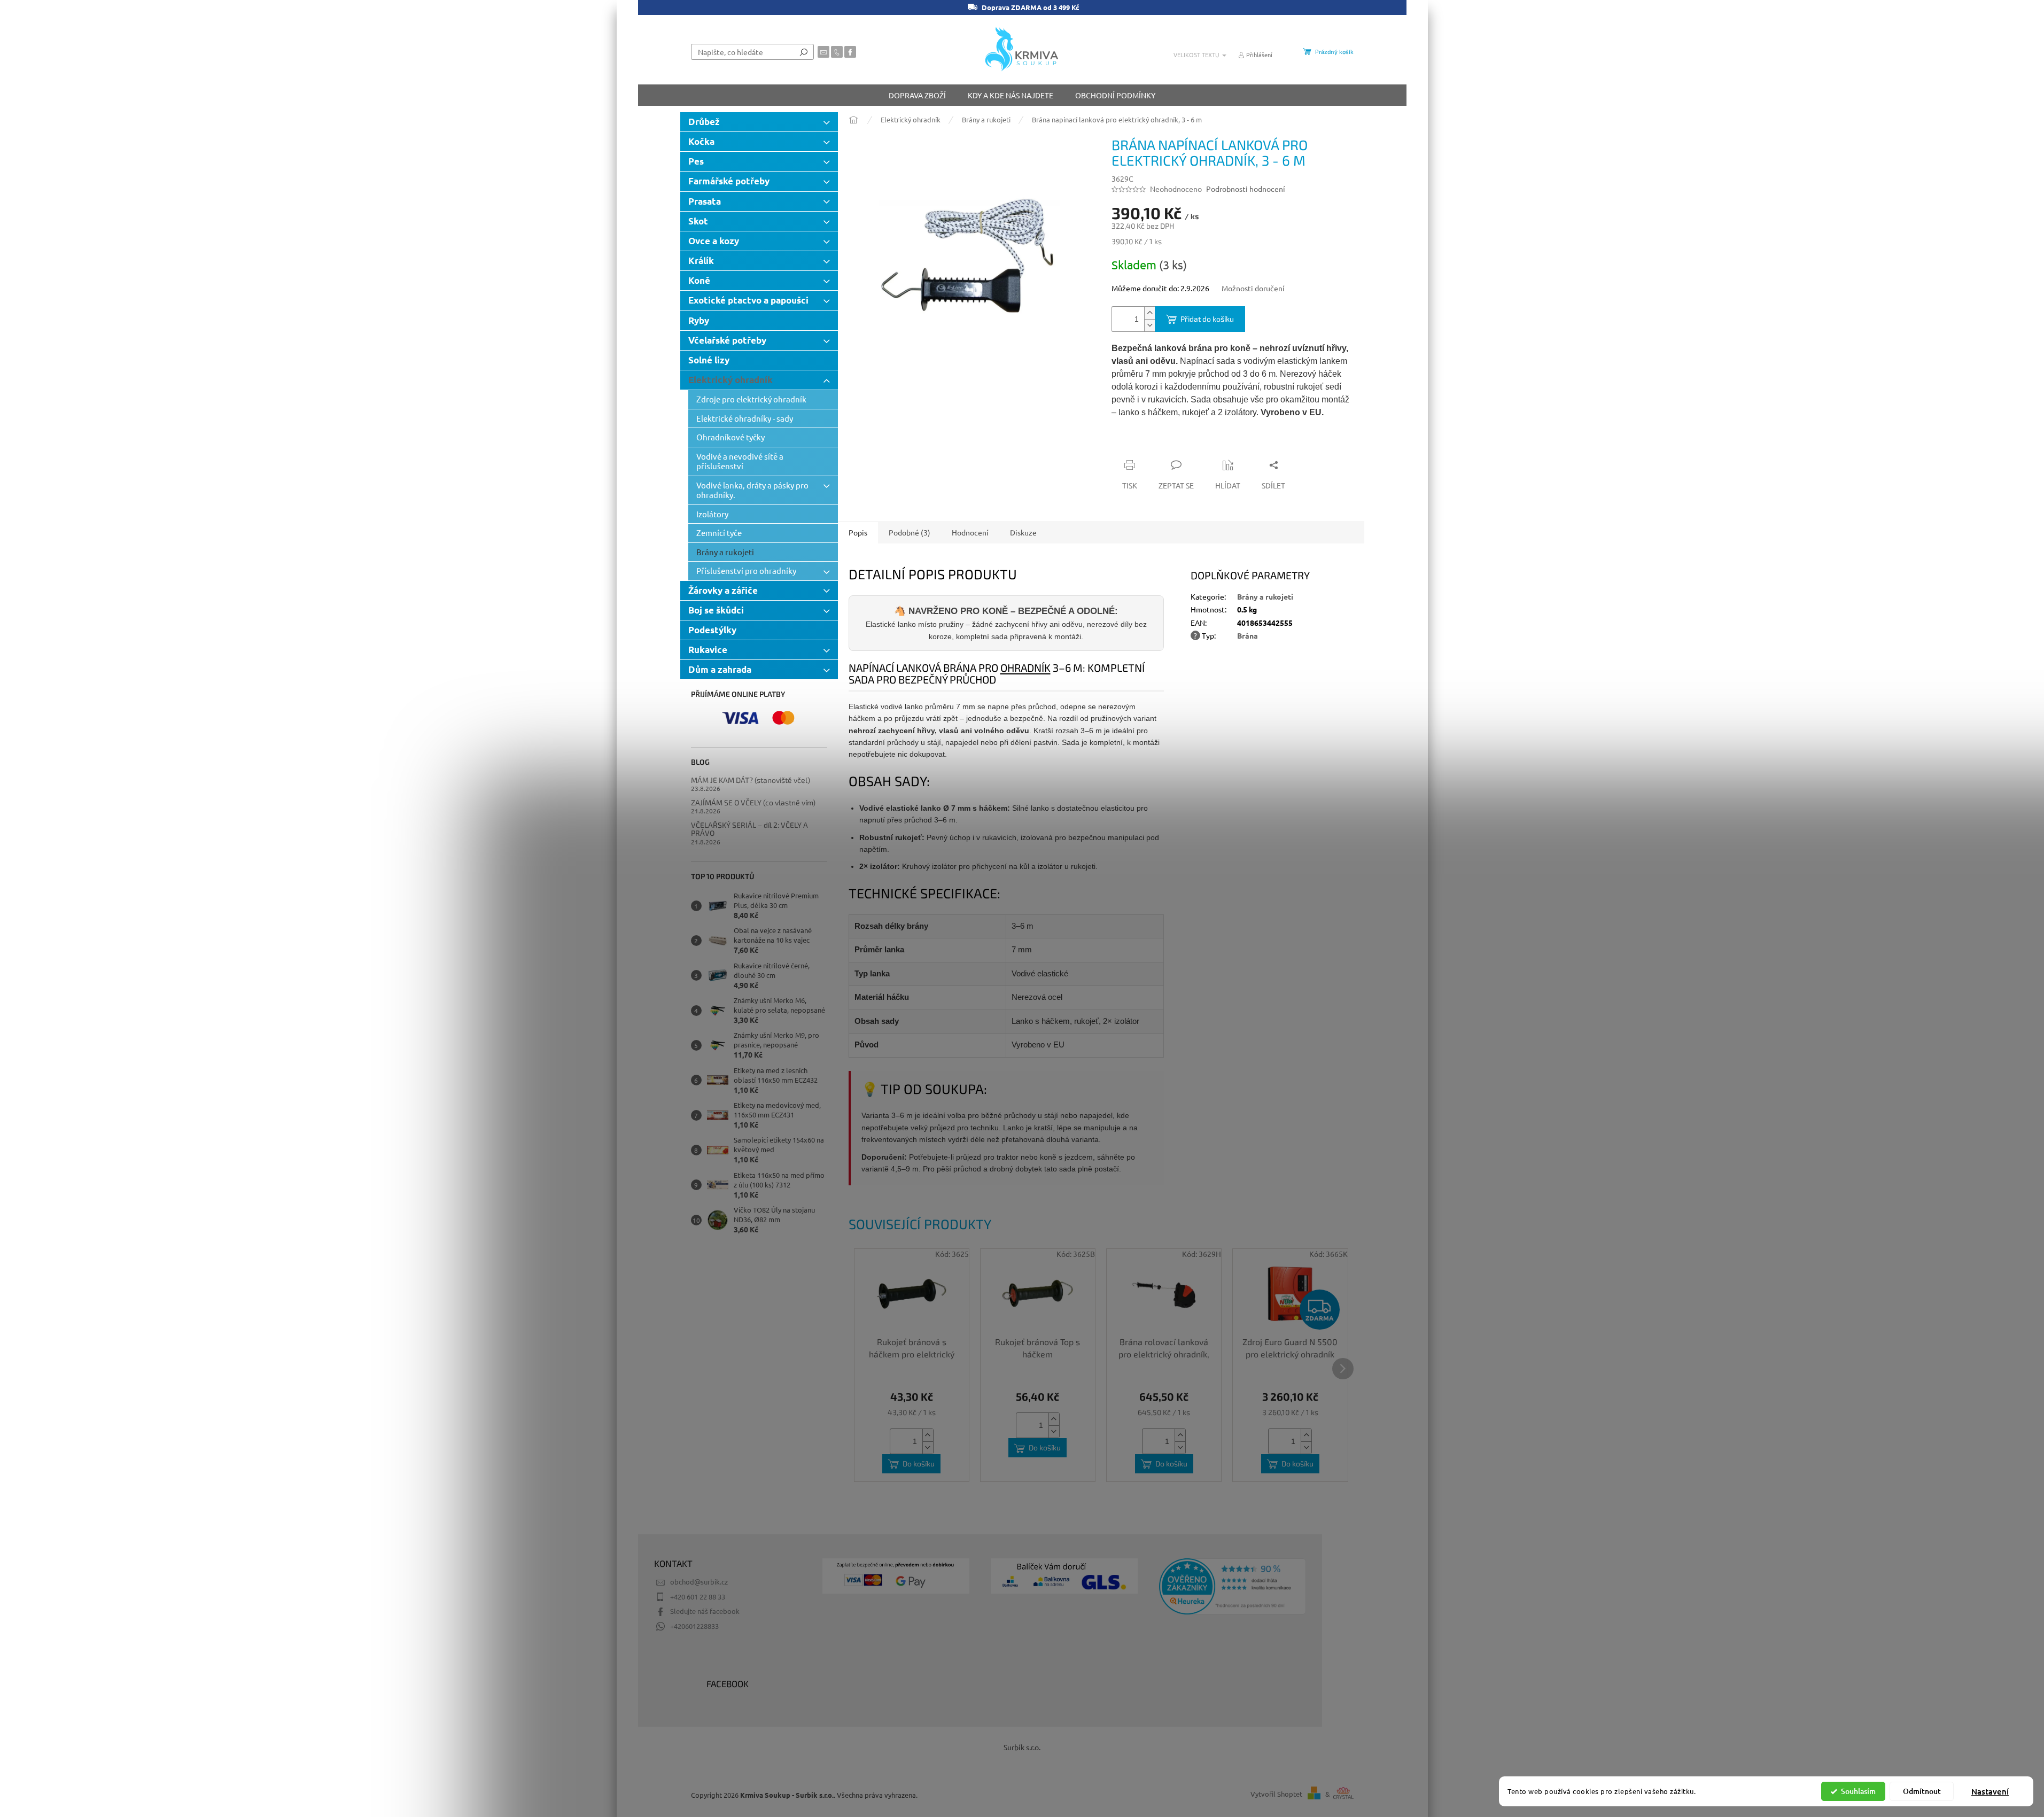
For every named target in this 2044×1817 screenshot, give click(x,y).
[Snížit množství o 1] (1149, 325)
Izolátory (712, 514)
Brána (1248, 635)
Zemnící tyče (719, 533)
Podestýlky (712, 630)
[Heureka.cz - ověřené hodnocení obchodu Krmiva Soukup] (1233, 1586)
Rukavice (708, 650)
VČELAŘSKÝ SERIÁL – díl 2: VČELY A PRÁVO (749, 829)
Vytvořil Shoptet (1276, 1794)
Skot (698, 221)
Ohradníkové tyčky (730, 437)
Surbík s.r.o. (1022, 1747)
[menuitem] (917, 95)
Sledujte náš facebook (705, 1611)
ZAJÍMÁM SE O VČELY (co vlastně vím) (753, 802)
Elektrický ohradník (730, 380)
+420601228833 (694, 1626)
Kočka (701, 141)
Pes (696, 161)
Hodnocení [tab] (970, 532)
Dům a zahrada (720, 669)
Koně (699, 280)
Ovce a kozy (714, 241)
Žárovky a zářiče (723, 590)
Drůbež (704, 122)
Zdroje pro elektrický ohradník (751, 399)
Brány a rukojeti (725, 552)
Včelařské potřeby (727, 340)
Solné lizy (709, 360)
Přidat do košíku (1207, 319)
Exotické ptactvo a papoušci (748, 300)
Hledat (804, 52)
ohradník (1025, 667)
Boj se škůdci (716, 610)
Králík (701, 261)
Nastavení (1990, 1791)
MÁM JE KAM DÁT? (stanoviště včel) (751, 780)
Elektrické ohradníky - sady (745, 418)
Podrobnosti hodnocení (1246, 189)
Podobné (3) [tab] (910, 532)
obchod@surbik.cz (699, 1582)
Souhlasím (1858, 1791)
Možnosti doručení (1253, 288)
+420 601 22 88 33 (698, 1597)
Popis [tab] (858, 532)
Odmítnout (1922, 1791)
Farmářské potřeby (729, 181)
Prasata (705, 201)
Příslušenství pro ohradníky (746, 570)
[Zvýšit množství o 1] (1149, 313)
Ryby (699, 320)
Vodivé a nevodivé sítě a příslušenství (740, 461)
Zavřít (1169, 444)
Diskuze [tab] (1023, 532)
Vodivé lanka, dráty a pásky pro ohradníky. (752, 490)
